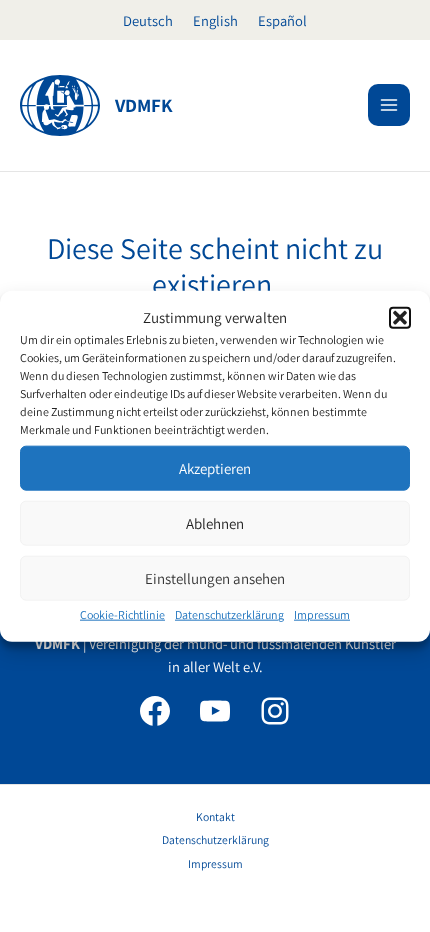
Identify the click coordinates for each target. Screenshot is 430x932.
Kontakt (215, 816)
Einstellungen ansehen (215, 578)
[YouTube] (215, 711)
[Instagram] (275, 711)
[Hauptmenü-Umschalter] (389, 105)
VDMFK (144, 105)
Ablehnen (215, 523)
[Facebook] (155, 711)
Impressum (322, 614)
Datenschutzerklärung (229, 614)
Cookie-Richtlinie (122, 614)
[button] (400, 317)
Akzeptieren (215, 468)
